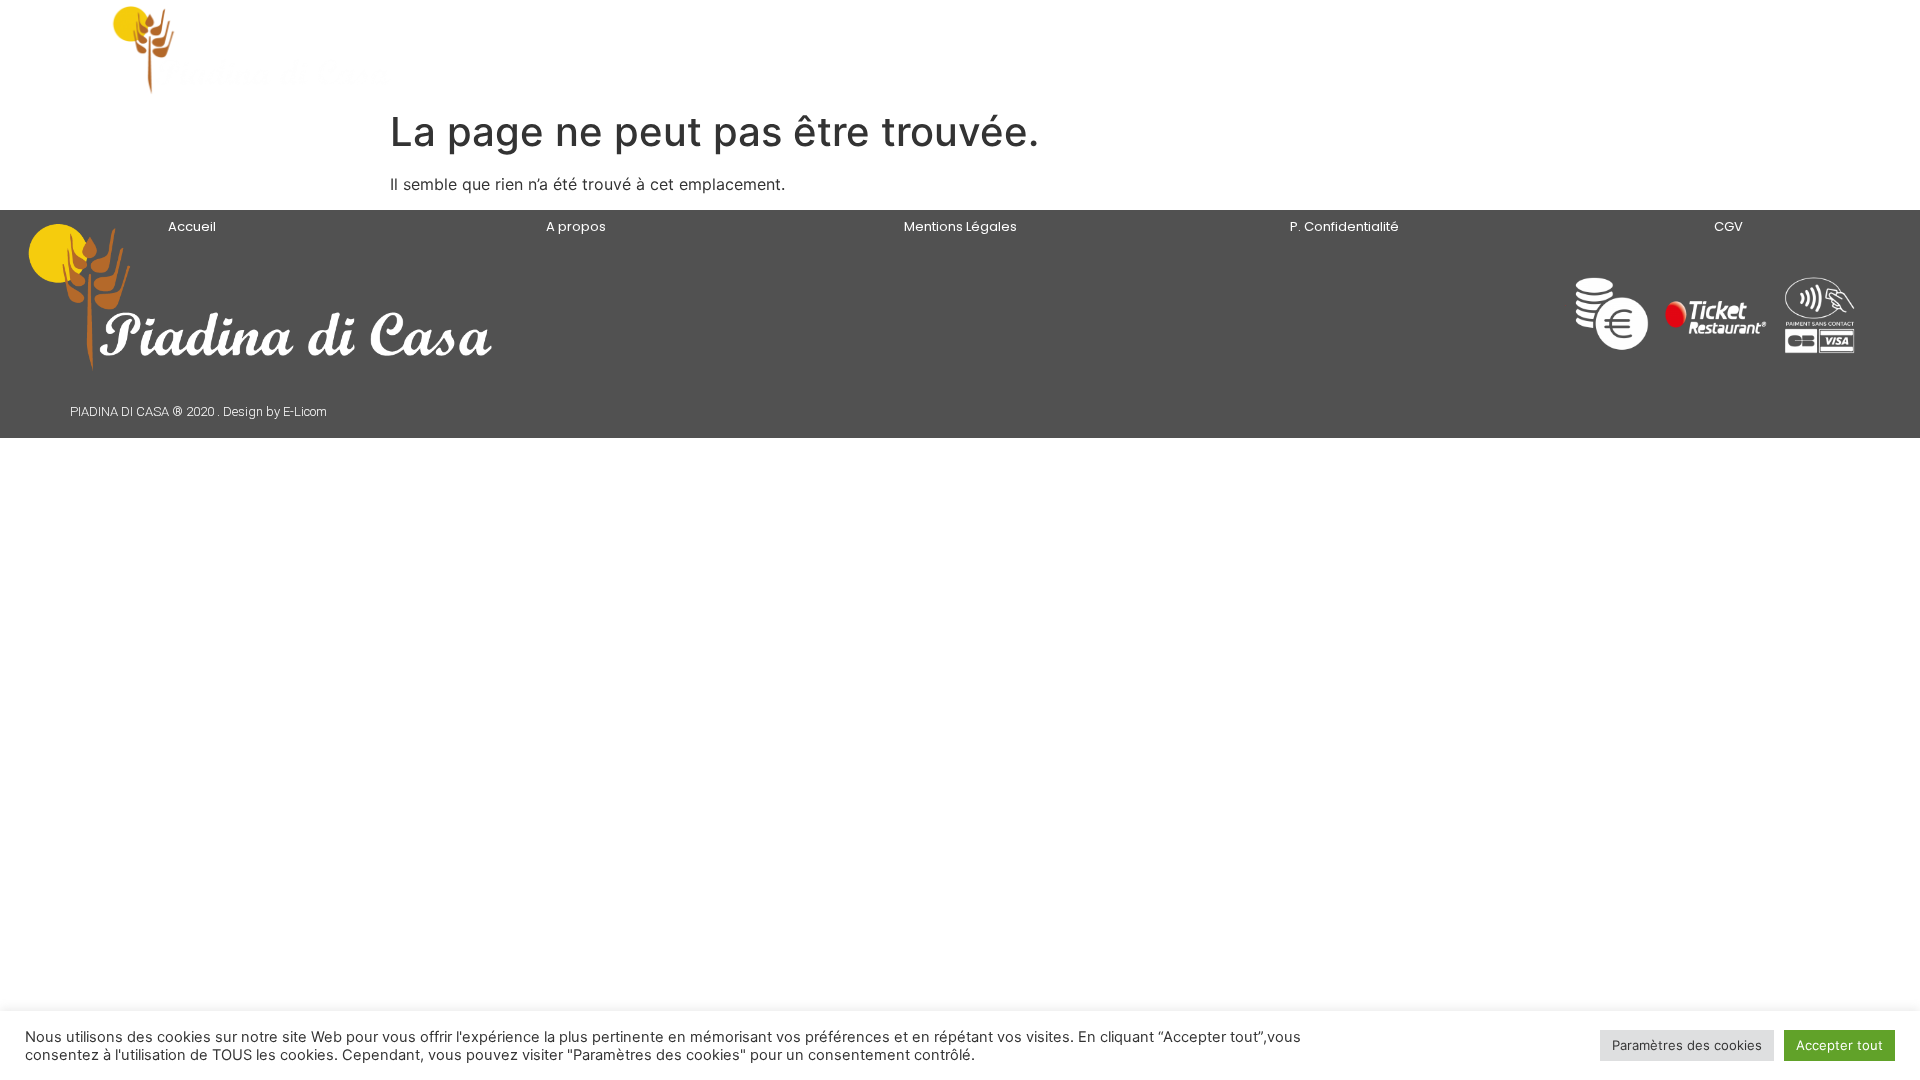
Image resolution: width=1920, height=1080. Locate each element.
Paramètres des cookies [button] (1687, 1045)
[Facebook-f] (1377, 318)
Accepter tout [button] (1839, 1045)
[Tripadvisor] (1426, 318)
